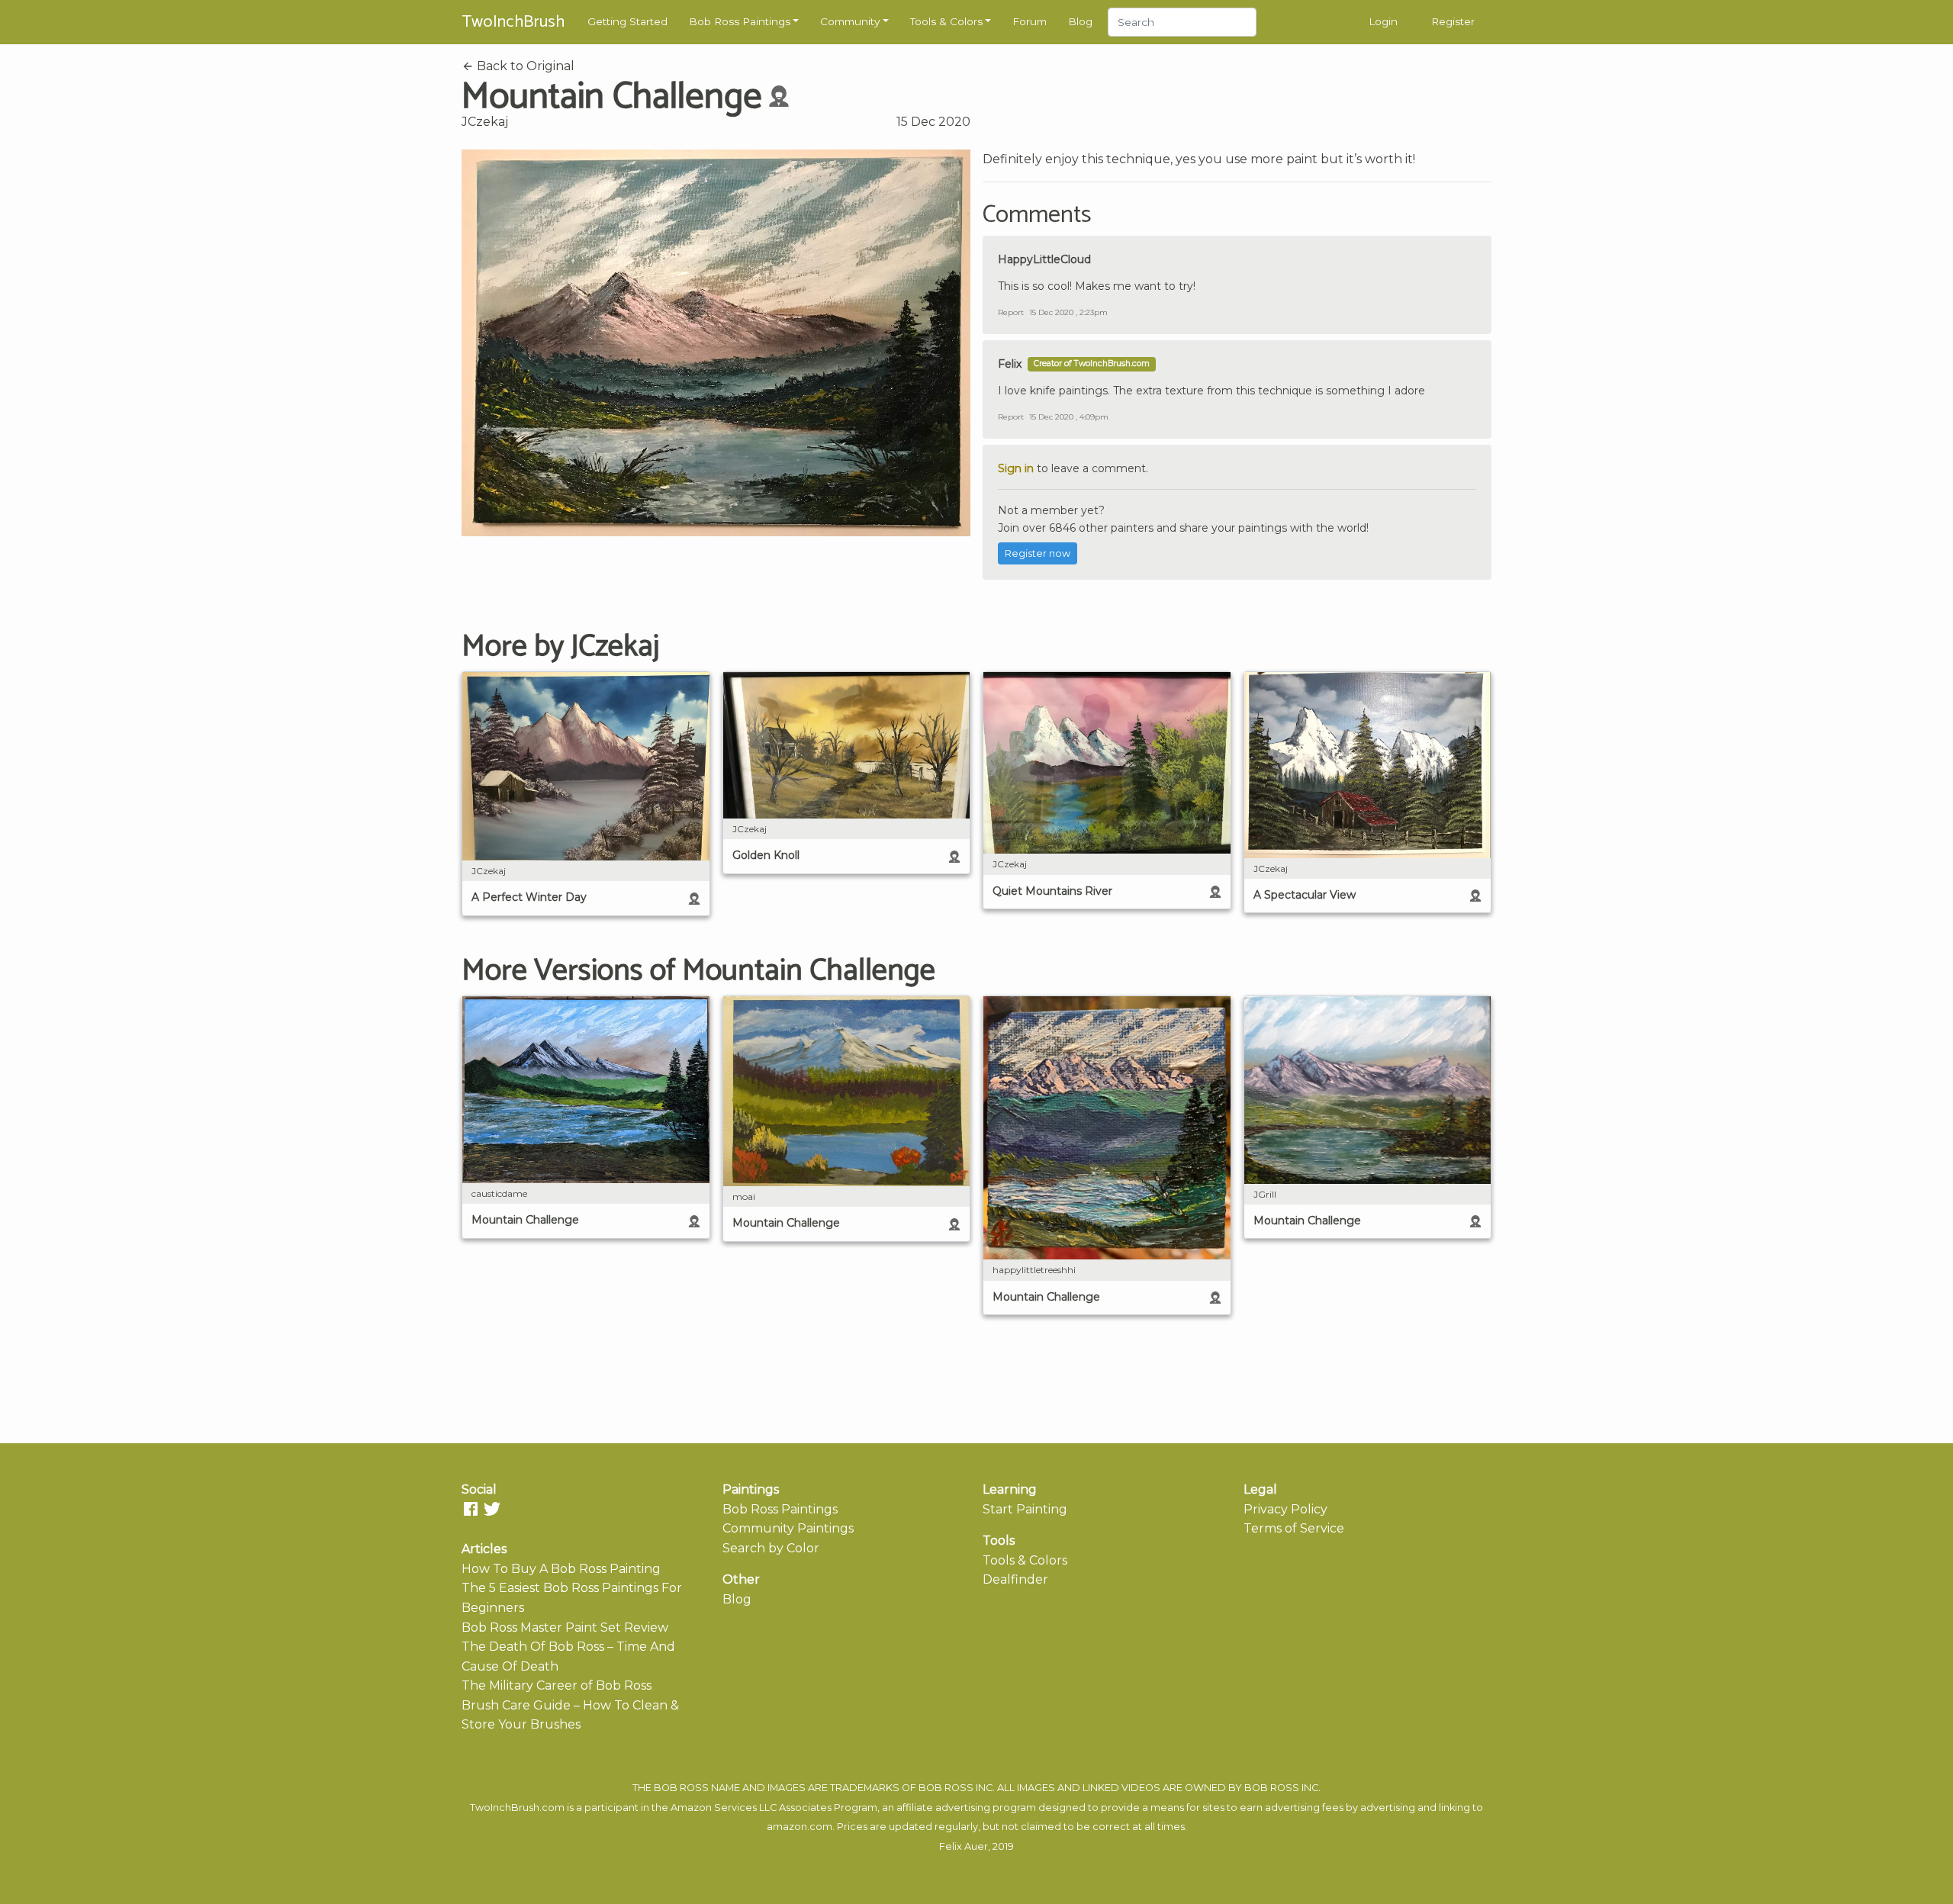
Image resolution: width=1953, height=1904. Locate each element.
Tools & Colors (946, 21)
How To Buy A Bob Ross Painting (561, 1569)
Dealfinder (1015, 1579)
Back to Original (524, 66)
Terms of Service (1294, 1528)
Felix (1010, 364)
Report (1011, 312)
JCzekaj (485, 122)
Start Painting (1025, 1509)
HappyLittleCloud (1044, 259)
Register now (1038, 553)
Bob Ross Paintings (740, 21)
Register (1453, 21)
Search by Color (771, 1548)
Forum (1030, 21)
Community (850, 21)
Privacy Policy (1285, 1509)
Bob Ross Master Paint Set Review (565, 1627)
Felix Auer (964, 1846)
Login (1383, 21)
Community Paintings (788, 1528)
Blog (1080, 21)
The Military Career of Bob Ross (557, 1685)
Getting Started (627, 21)
